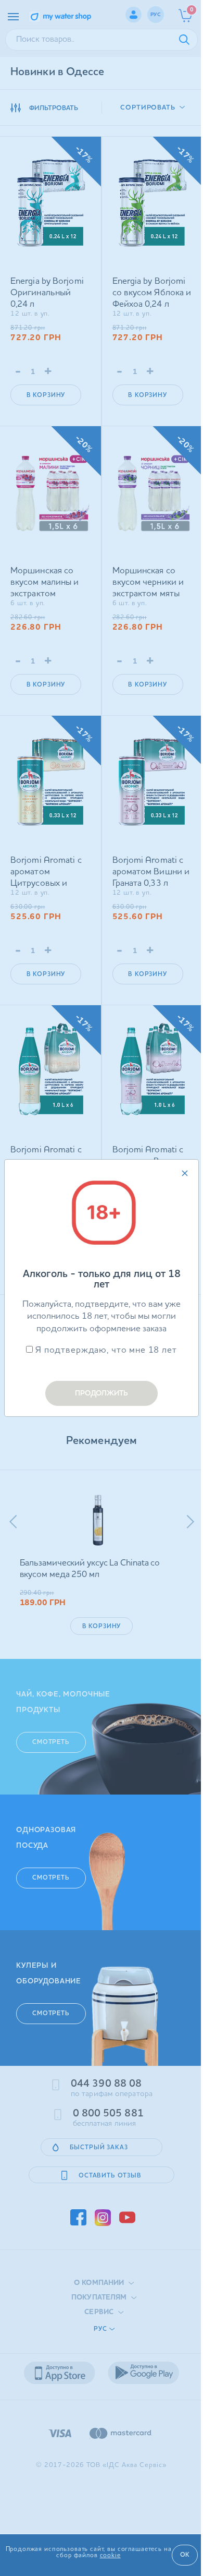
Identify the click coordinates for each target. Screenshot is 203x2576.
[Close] (185, 1173)
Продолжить (102, 1393)
